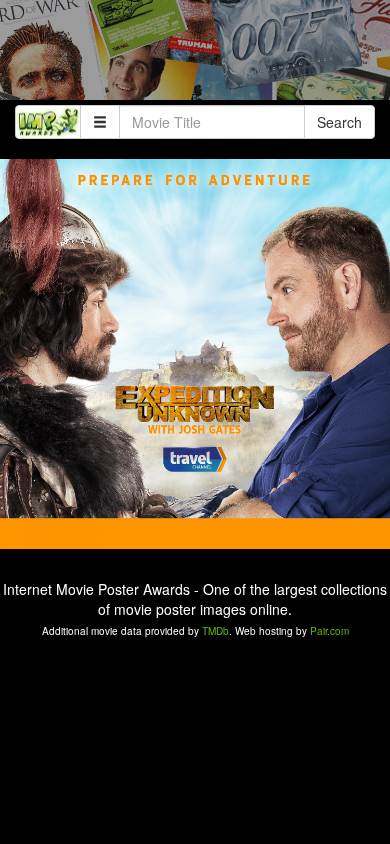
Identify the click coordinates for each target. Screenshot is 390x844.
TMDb (215, 631)
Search (339, 122)
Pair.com (329, 631)
